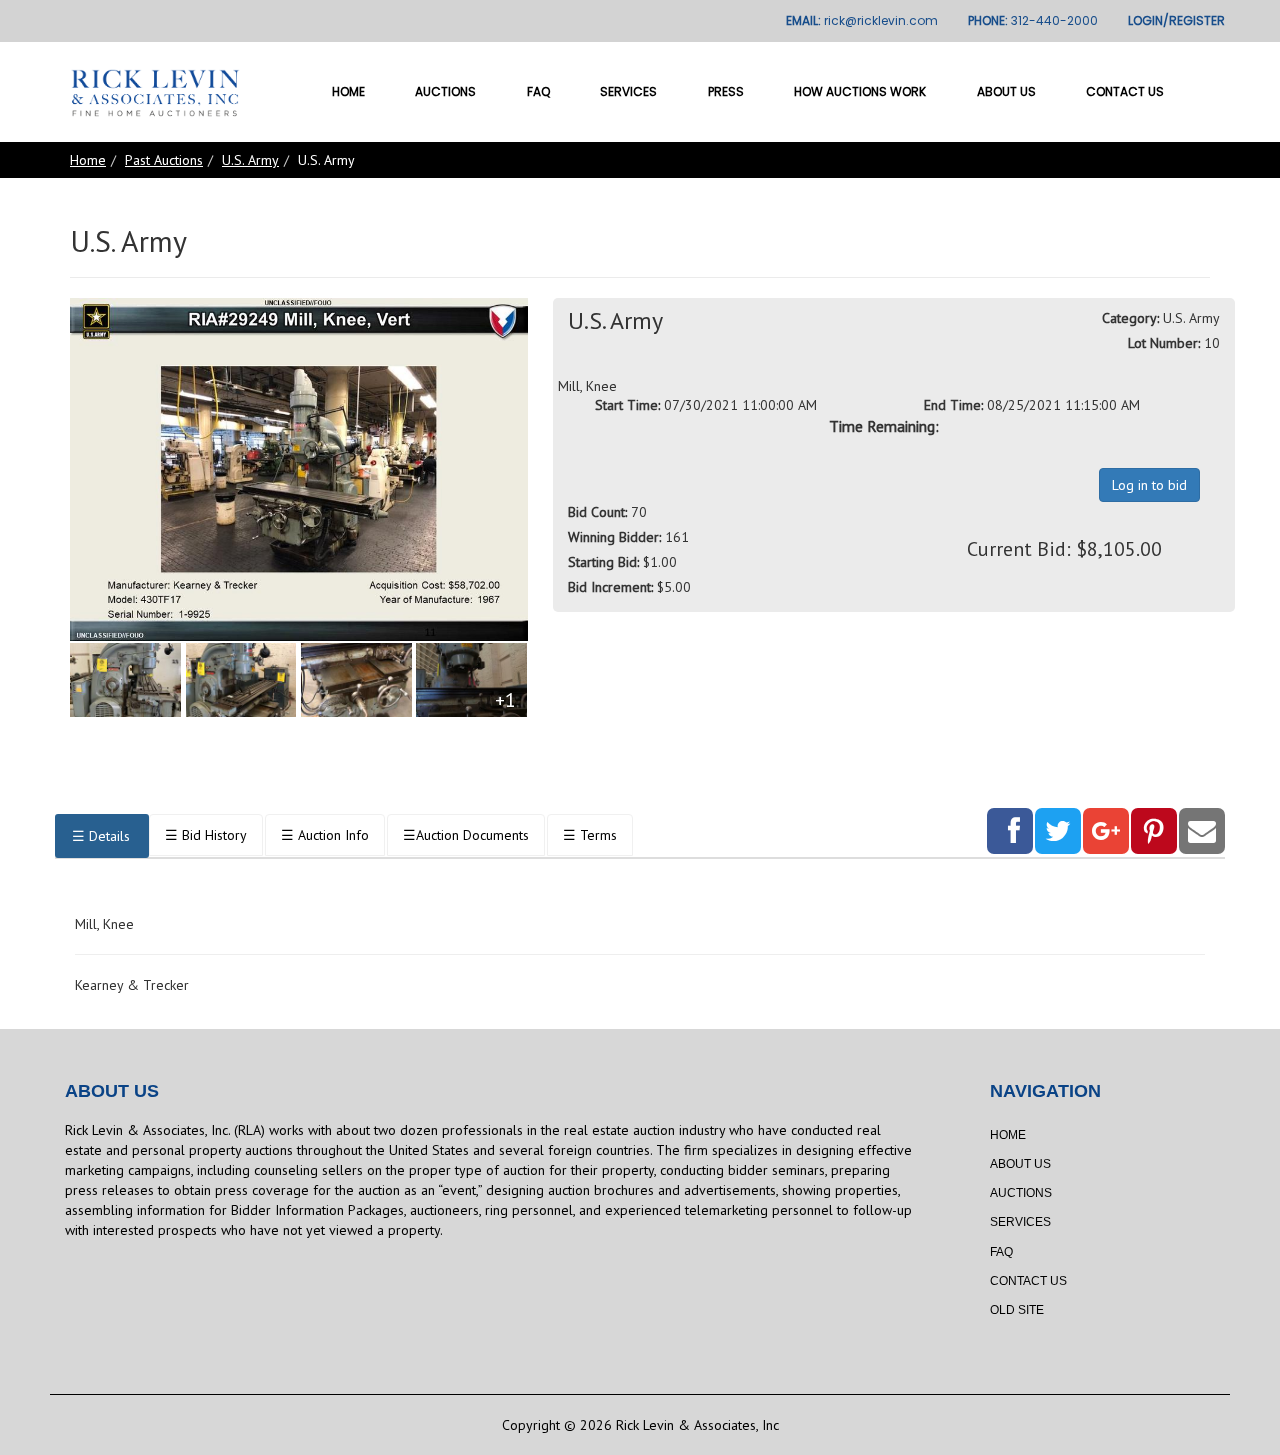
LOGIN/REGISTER (1176, 20)
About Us (1006, 91)
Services (628, 91)
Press (726, 91)
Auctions (445, 91)
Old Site (1017, 1310)
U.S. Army (250, 160)
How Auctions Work (860, 91)
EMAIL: (862, 20)
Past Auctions (164, 160)
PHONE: (1033, 20)
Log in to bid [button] (1149, 485)
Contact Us (1125, 91)
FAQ (538, 91)
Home (348, 91)
